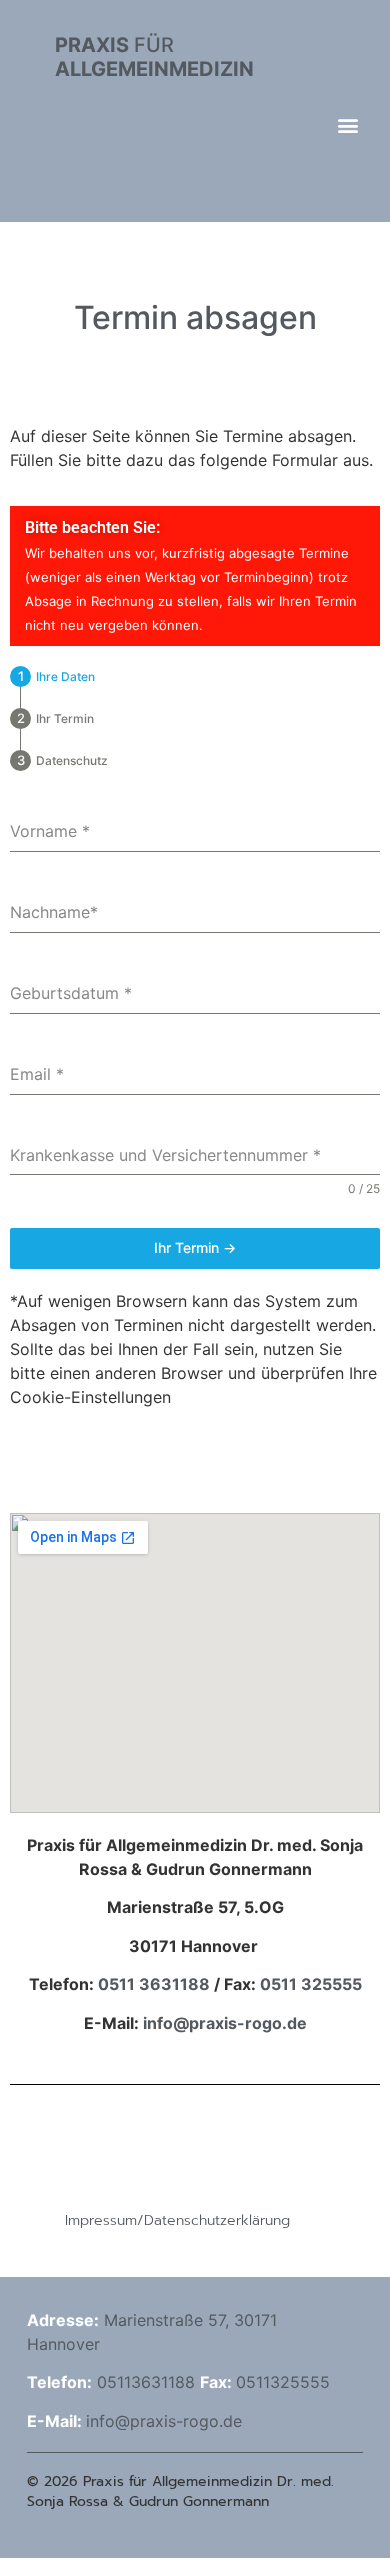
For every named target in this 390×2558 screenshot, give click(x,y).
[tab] (52, 676)
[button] (347, 124)
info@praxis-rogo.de (223, 2023)
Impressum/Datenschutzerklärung (177, 2220)
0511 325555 (311, 1984)
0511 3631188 (154, 1984)
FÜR (154, 57)
